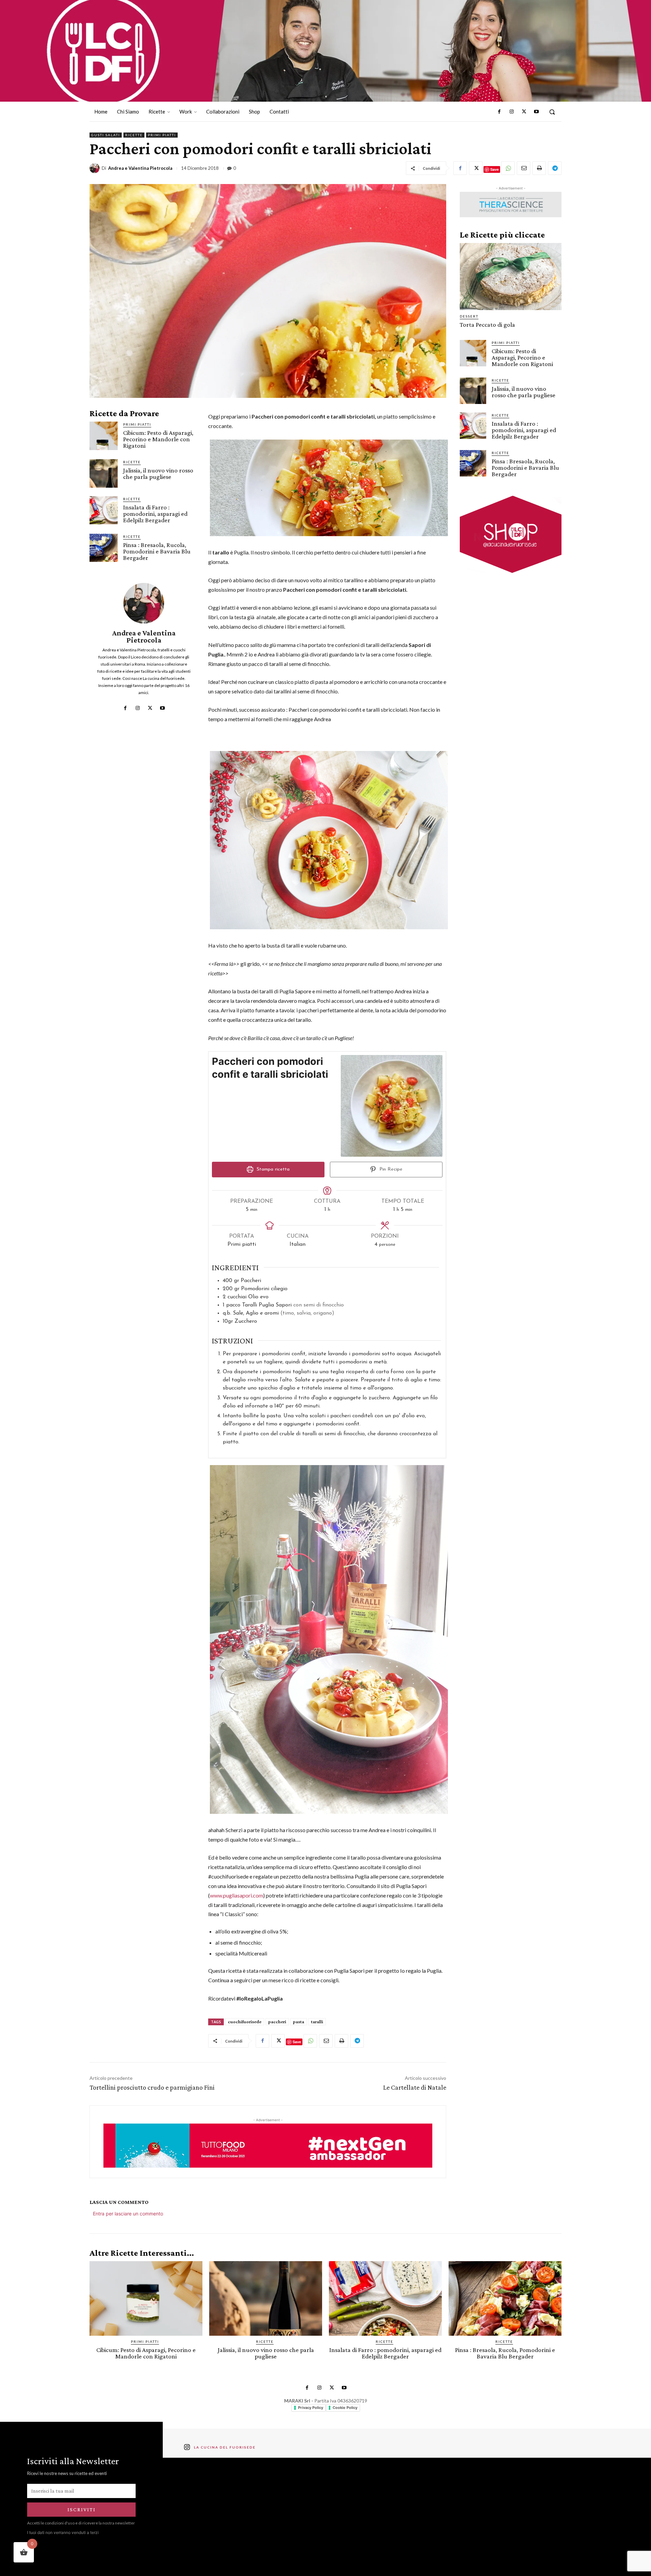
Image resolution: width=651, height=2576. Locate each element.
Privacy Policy (311, 2408)
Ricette (134, 135)
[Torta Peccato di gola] (511, 277)
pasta (299, 2022)
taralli (317, 2022)
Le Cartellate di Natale (415, 2087)
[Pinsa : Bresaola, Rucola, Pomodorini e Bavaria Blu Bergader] (104, 548)
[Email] (524, 168)
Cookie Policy (345, 2408)
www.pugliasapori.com (236, 1895)
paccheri (277, 2022)
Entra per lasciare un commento (128, 2214)
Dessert (469, 316)
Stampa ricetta (272, 1169)
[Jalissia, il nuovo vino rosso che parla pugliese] (104, 473)
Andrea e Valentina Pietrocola (140, 168)
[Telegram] (555, 168)
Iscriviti (82, 2509)
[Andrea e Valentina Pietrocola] (96, 168)
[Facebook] (499, 112)
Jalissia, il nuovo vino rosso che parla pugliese (158, 473)
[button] (552, 112)
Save (495, 169)
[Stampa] (539, 168)
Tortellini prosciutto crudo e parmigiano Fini (152, 2087)
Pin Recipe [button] (390, 1169)
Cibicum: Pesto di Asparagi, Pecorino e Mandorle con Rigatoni (158, 439)
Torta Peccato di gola (487, 324)
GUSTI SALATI (106, 135)
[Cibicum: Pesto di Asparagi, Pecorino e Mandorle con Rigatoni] (104, 436)
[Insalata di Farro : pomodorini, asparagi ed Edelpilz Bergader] (104, 510)
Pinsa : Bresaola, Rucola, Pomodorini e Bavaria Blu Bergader (157, 551)
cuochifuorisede (245, 2022)
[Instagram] (512, 112)
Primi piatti (162, 135)
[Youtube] (536, 112)
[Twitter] (524, 112)
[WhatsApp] (508, 168)
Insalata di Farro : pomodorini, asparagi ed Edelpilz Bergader (155, 514)
